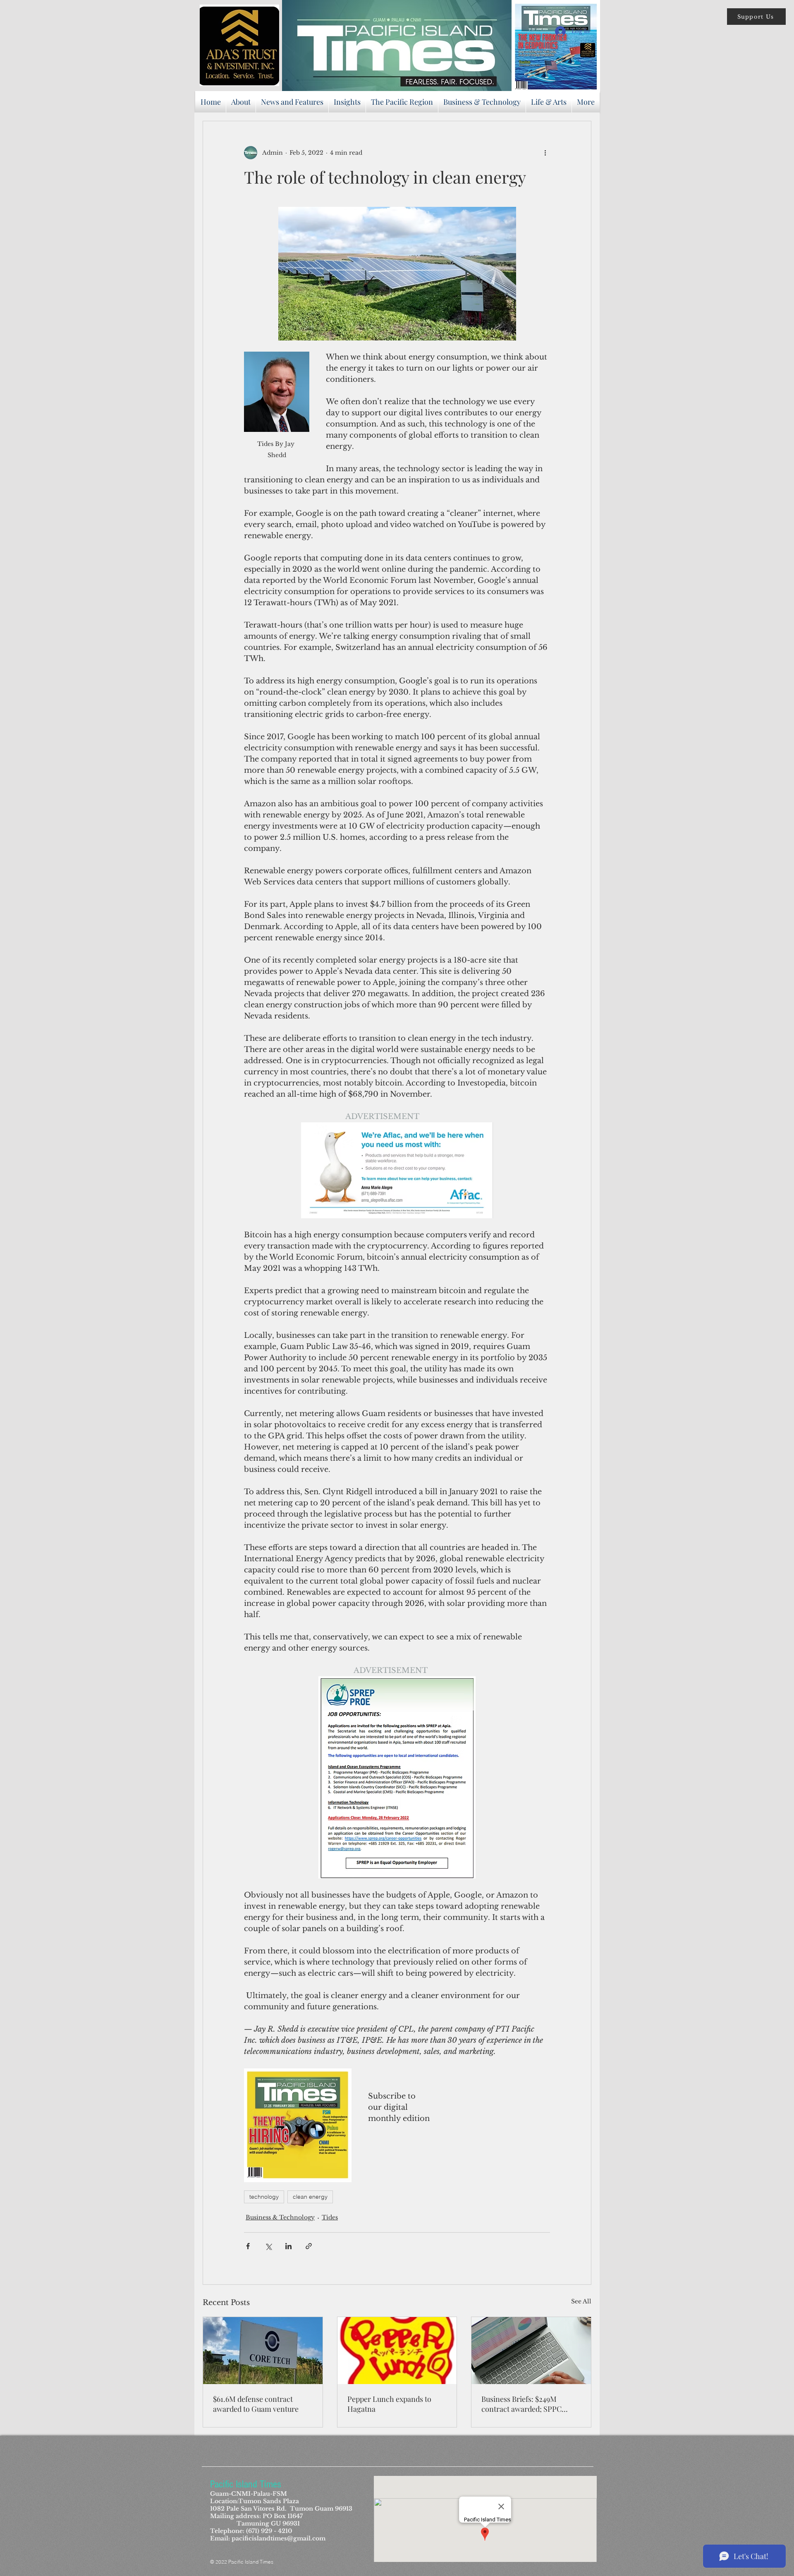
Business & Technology (280, 2217)
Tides (330, 2217)
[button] (756, 17)
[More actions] (545, 153)
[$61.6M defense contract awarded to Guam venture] (263, 2351)
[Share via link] (309, 2246)
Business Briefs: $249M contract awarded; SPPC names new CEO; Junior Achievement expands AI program (522, 2404)
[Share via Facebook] (248, 2246)
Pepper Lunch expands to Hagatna (389, 2404)
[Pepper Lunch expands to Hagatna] (397, 2351)
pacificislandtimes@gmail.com (279, 2538)
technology (264, 2197)
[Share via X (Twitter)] (268, 2246)
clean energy (310, 2197)
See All (581, 2301)
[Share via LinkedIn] (288, 2246)
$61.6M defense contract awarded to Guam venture (256, 2404)
